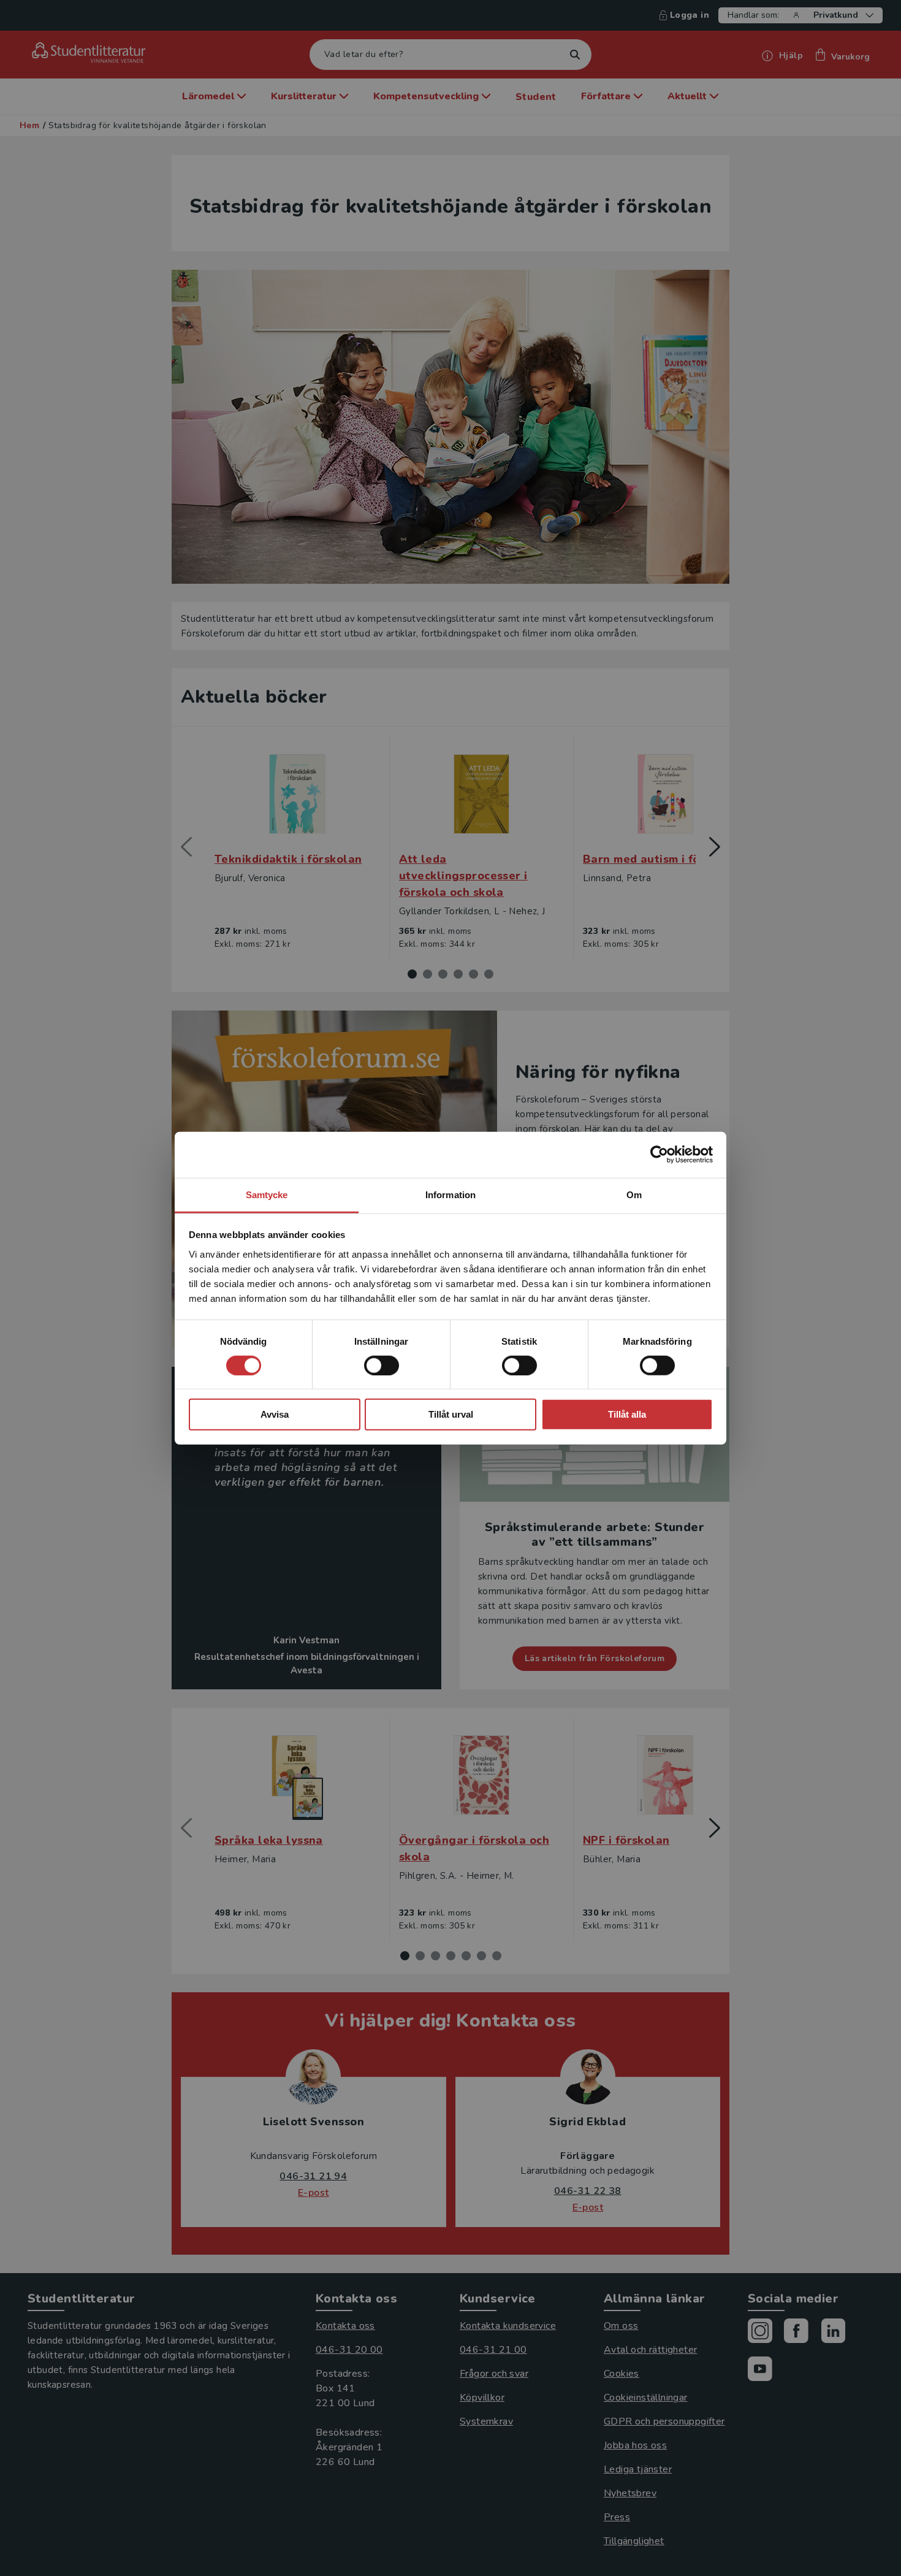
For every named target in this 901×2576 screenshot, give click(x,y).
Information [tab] (450, 1194)
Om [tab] (634, 1194)
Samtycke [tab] (267, 1194)
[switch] (382, 1366)
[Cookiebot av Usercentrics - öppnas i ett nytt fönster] (659, 1155)
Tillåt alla (627, 1414)
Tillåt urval (451, 1414)
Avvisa (275, 1414)
